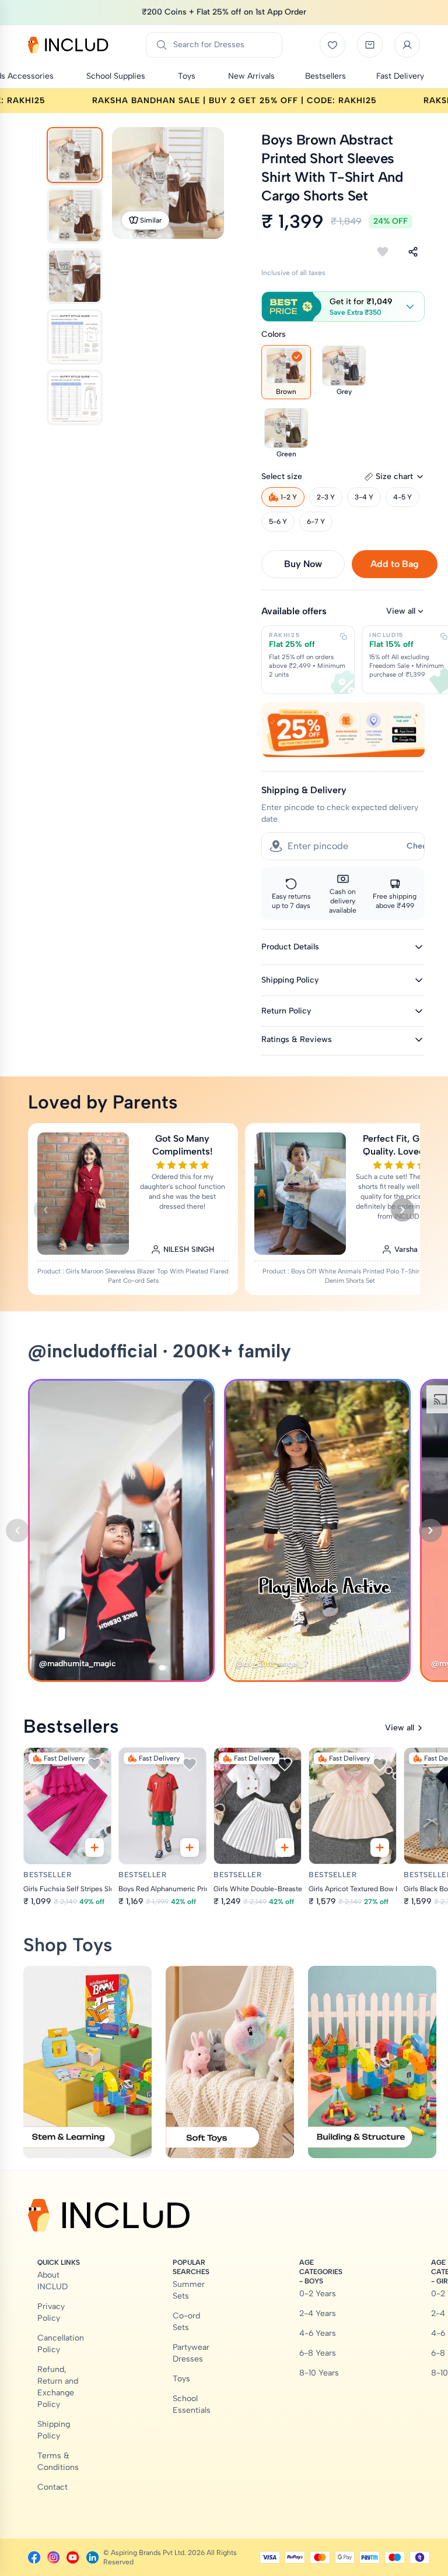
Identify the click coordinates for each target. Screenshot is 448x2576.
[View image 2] (75, 216)
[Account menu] (407, 45)
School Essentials (192, 2404)
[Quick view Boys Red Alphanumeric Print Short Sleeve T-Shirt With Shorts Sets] (190, 1847)
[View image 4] (75, 337)
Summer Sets (189, 2290)
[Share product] (413, 252)
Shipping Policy (54, 2430)
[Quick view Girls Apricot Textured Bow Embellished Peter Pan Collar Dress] (380, 1847)
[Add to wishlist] (383, 252)
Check (419, 846)
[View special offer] (343, 729)
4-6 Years (318, 2333)
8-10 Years (319, 2373)
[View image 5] (75, 397)
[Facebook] (34, 2557)
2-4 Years (318, 2313)
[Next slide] (402, 1210)
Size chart (394, 476)
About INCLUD (52, 2281)
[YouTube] (73, 2557)
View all (401, 611)
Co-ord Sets (186, 2322)
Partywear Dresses (191, 2353)
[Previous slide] (45, 1210)
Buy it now (303, 564)
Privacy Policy (51, 2312)
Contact (52, 2487)
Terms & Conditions (58, 2461)
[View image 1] (75, 155)
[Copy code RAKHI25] (344, 636)
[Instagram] (53, 2557)
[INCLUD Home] (68, 45)
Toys (181, 2379)
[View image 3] (75, 276)
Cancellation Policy (61, 2344)
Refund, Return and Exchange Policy (58, 2387)
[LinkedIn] (92, 2557)
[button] (343, 307)
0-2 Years (318, 2294)
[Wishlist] (332, 45)
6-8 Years (318, 2353)
